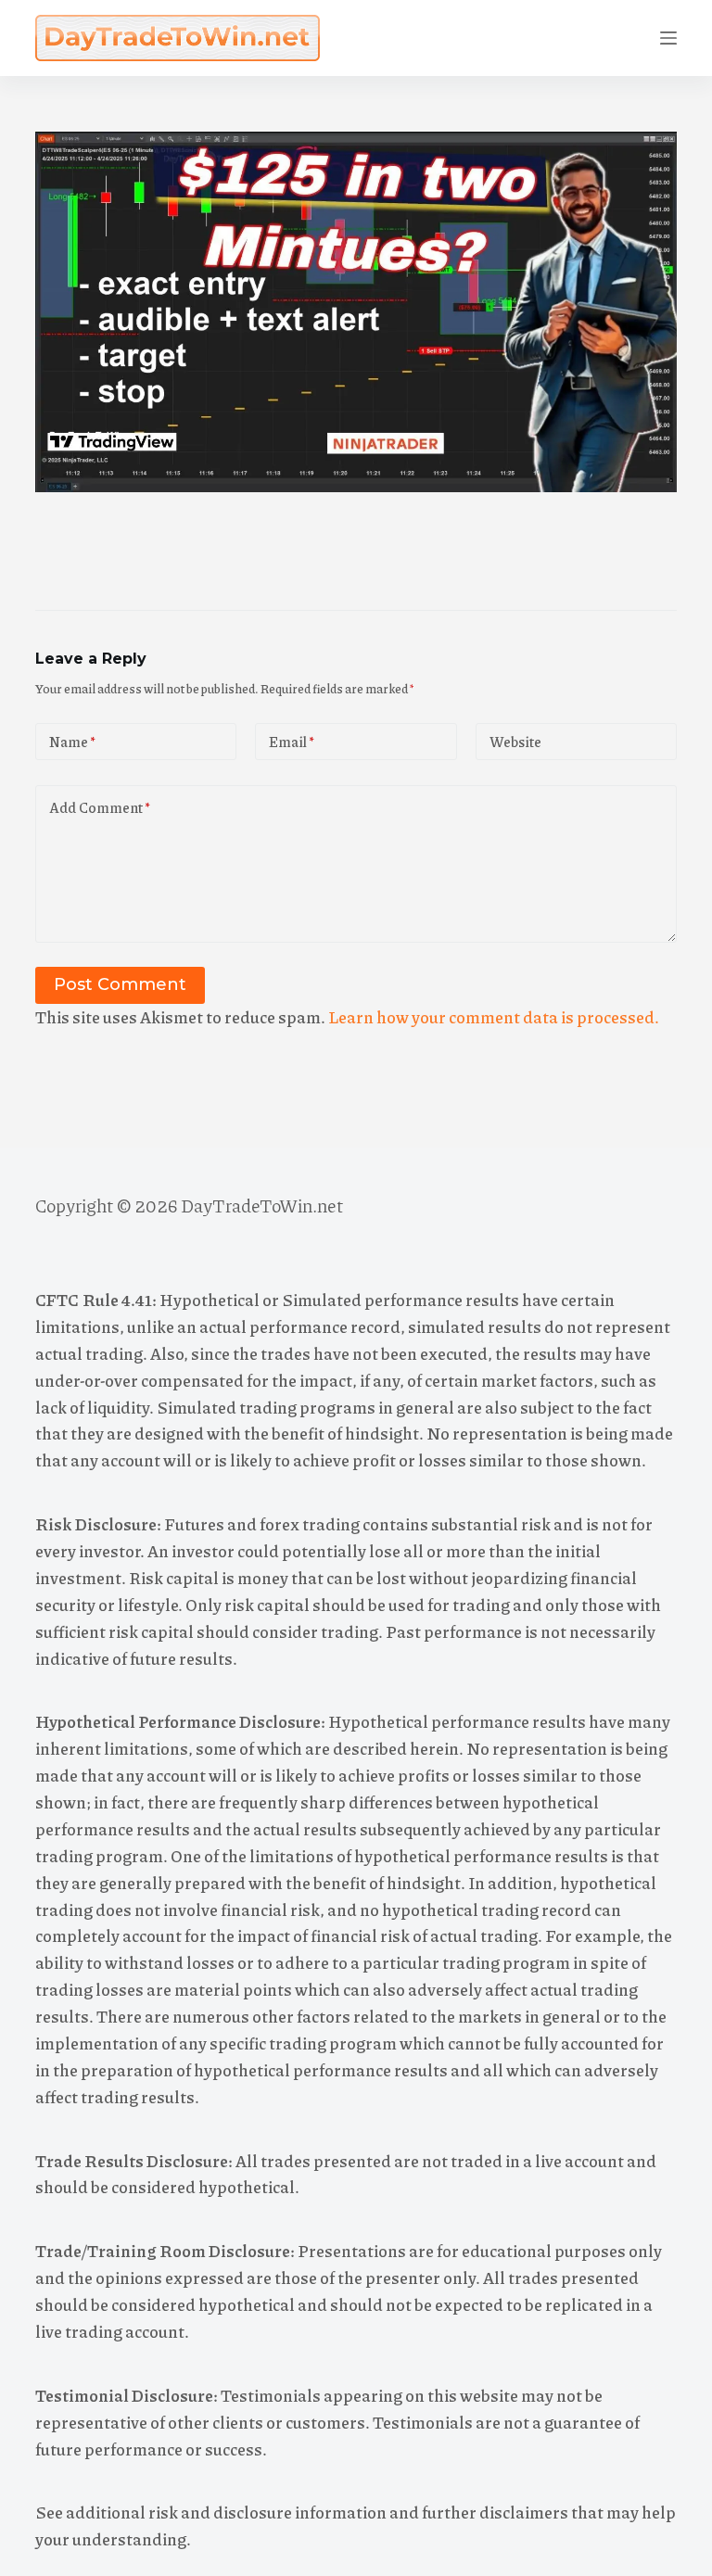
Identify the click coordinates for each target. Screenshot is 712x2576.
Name (72, 742)
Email (292, 742)
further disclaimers (495, 2512)
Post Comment (120, 984)
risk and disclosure (220, 2512)
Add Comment (100, 807)
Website (515, 742)
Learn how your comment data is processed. (494, 1017)
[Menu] (668, 38)
